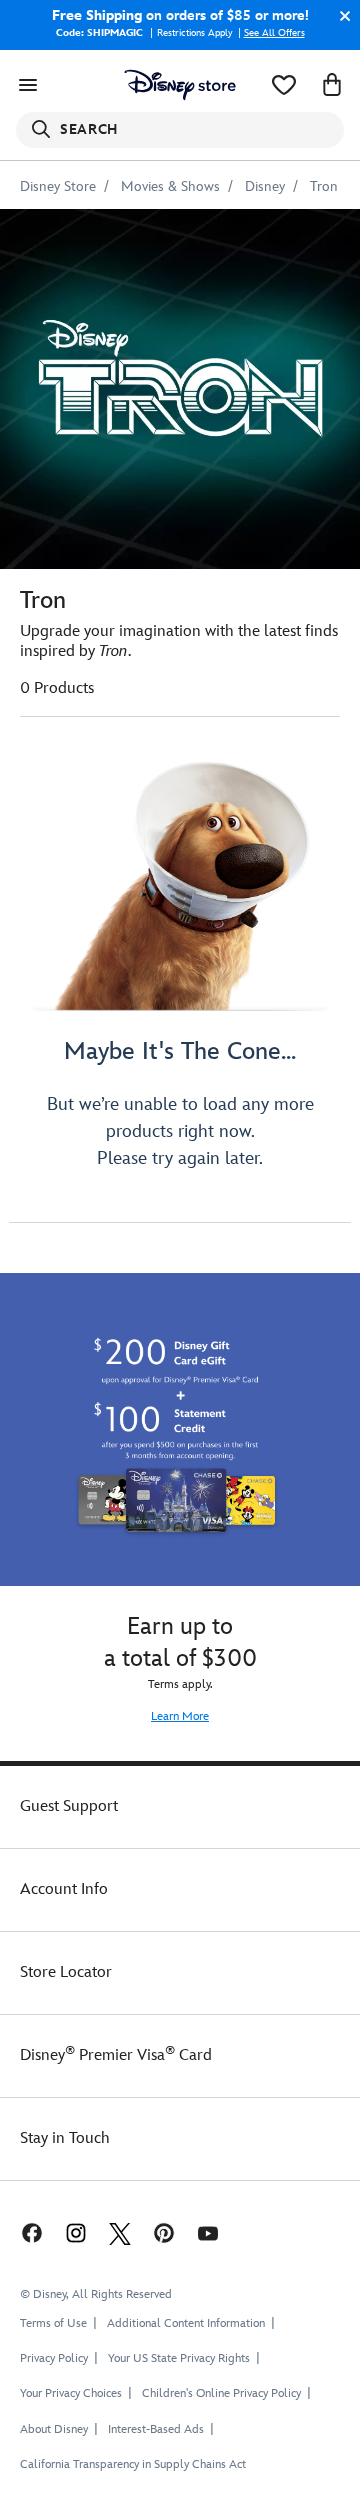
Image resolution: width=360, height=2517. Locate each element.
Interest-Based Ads (156, 2429)
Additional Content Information (186, 2323)
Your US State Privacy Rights (179, 2358)
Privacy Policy (54, 2358)
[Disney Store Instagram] (76, 2232)
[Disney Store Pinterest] (164, 2232)
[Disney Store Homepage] (180, 85)
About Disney (54, 2429)
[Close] (340, 16)
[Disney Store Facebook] (30, 2232)
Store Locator (66, 1972)
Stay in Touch (65, 2138)
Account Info (64, 1889)
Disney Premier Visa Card (116, 2055)
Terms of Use (53, 2323)
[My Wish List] (284, 85)
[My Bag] (332, 85)
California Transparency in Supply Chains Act (133, 2464)
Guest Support (69, 1806)
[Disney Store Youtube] (208, 2232)
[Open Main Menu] (28, 85)
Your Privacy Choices (71, 2394)
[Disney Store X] (120, 2232)
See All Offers (274, 33)
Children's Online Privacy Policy (221, 2393)
